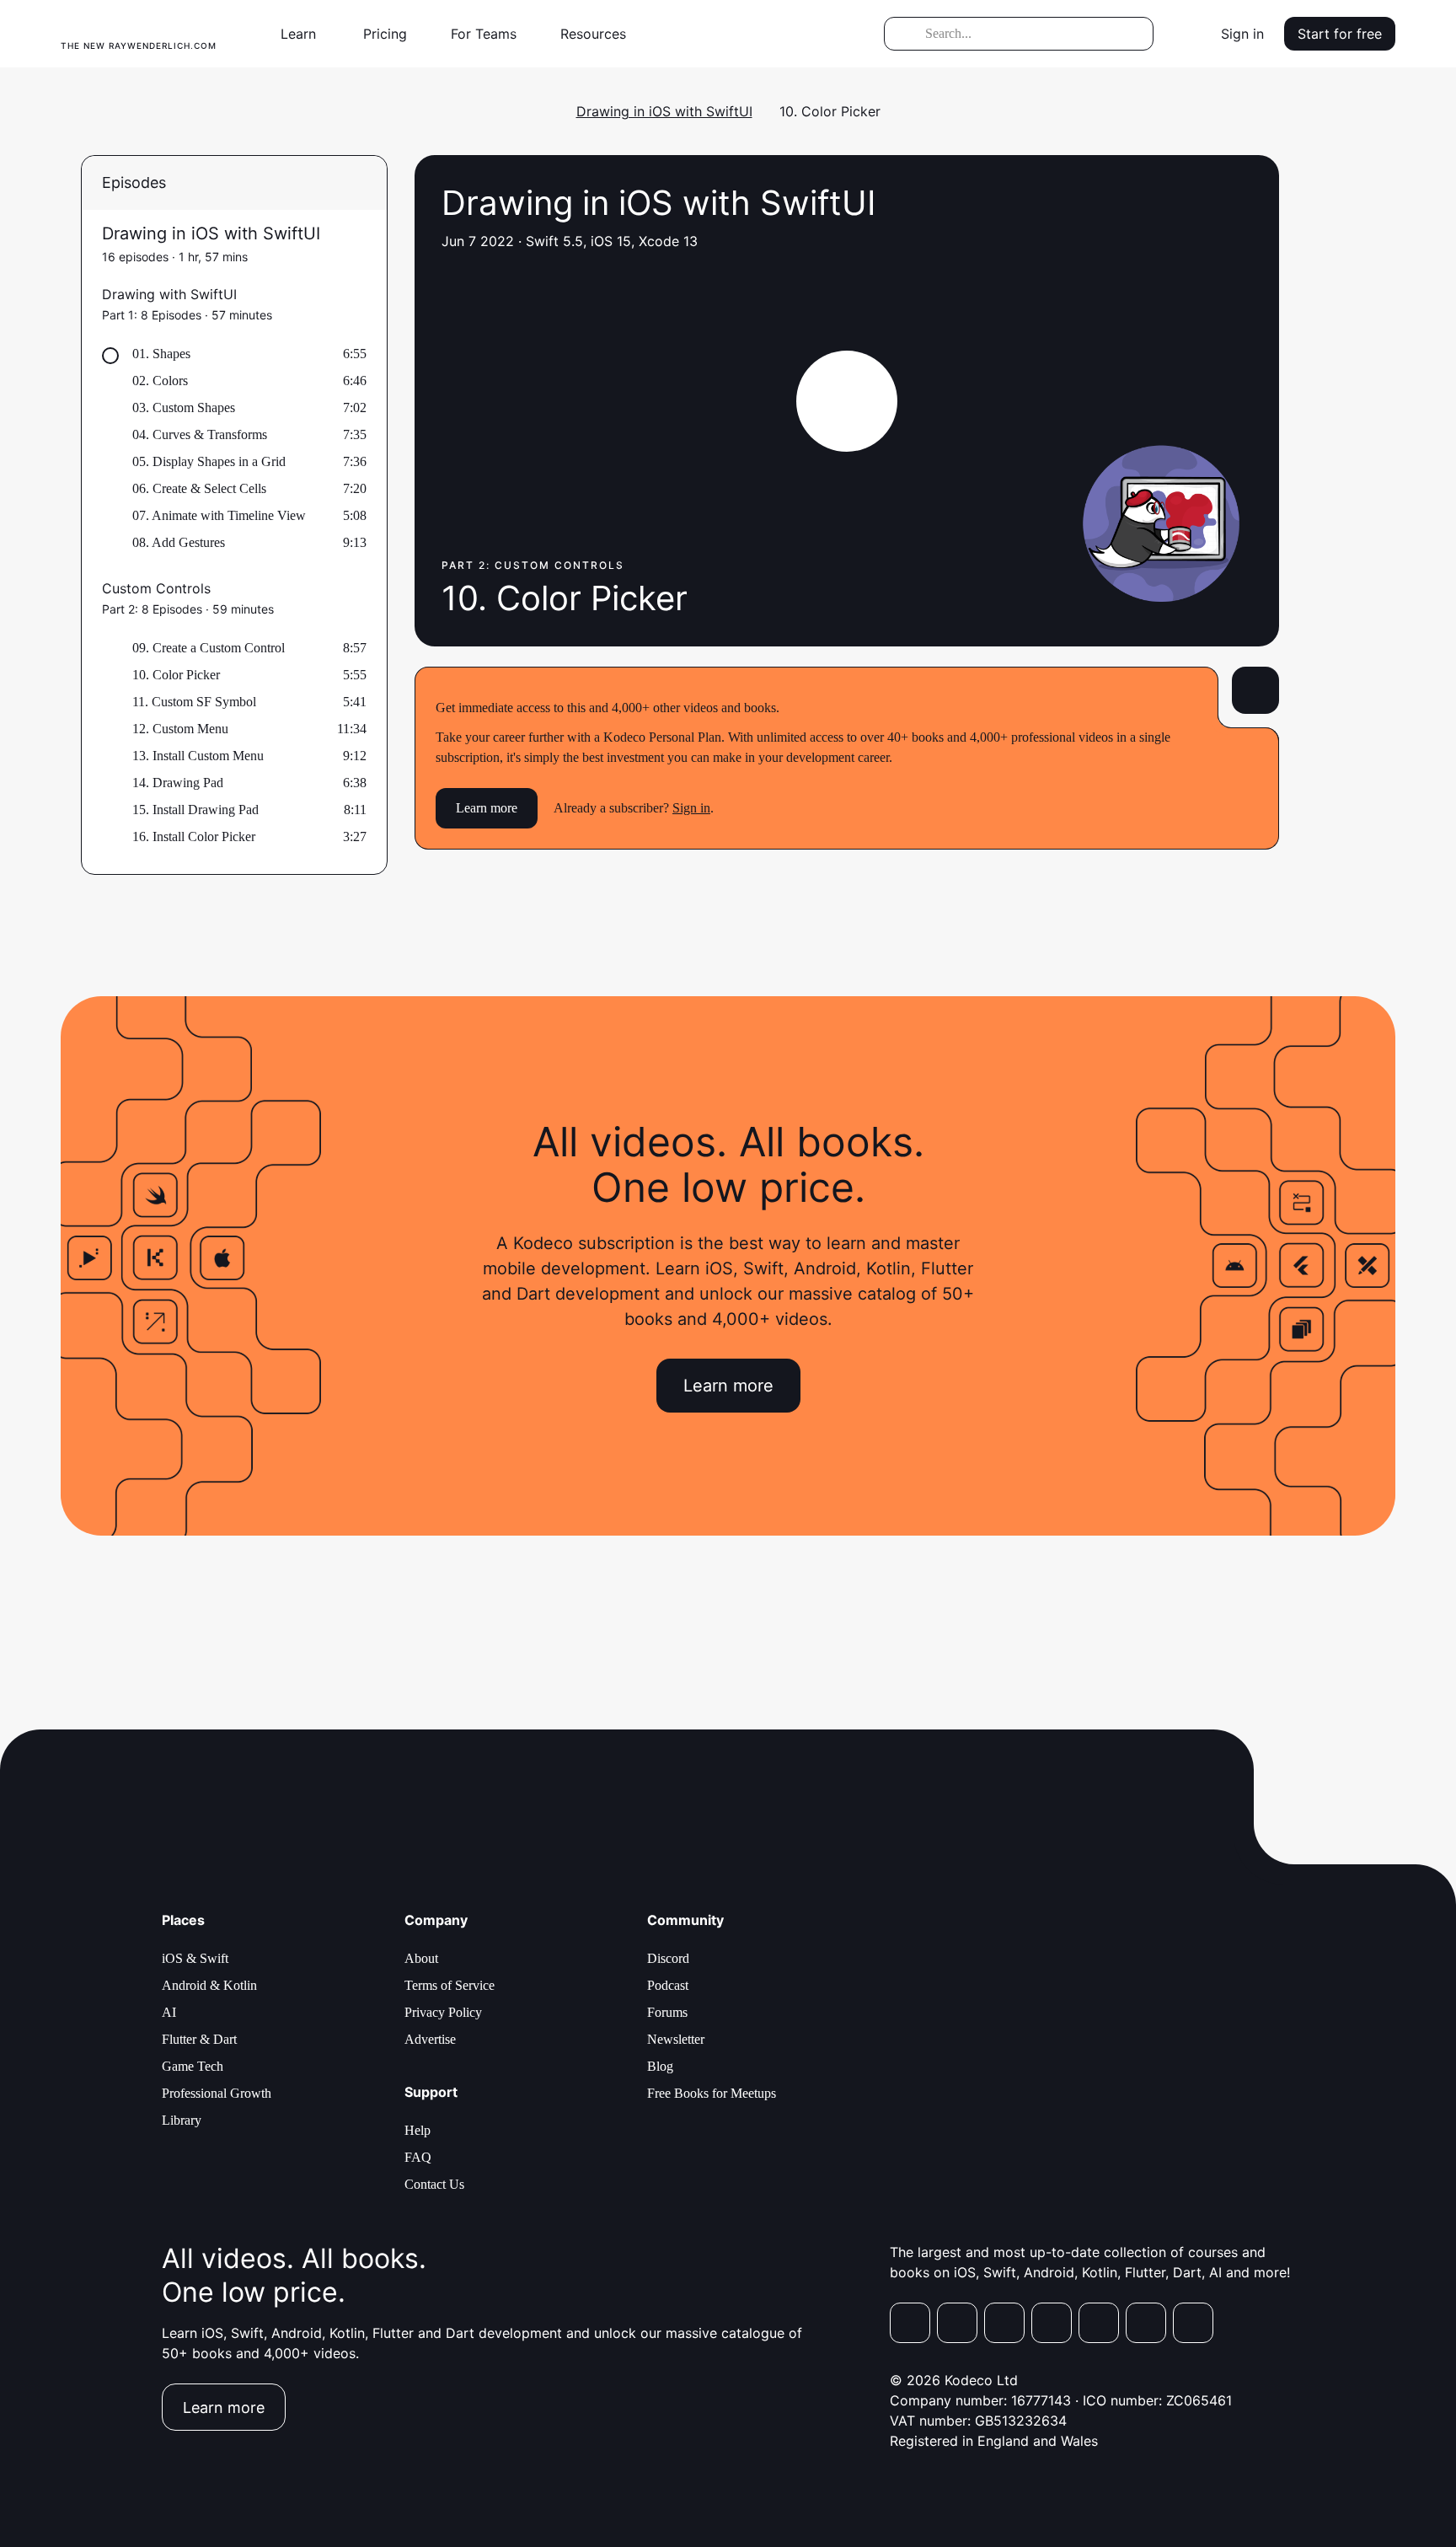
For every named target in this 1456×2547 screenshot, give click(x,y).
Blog (660, 2066)
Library (182, 2120)
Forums (667, 2012)
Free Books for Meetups (712, 2093)
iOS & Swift (195, 1958)
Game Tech (193, 2066)
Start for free (1340, 34)
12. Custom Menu (180, 729)
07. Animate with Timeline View (219, 515)
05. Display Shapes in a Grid (209, 461)
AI (169, 2012)
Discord (668, 1958)
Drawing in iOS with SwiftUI (664, 111)
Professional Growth (217, 2093)
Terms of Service (450, 1985)
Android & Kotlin (209, 1985)
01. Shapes (161, 354)
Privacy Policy (443, 2012)
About (421, 1958)
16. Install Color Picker (194, 836)
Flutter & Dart (199, 2039)
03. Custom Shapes (184, 408)
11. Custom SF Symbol (194, 702)
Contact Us (434, 2184)
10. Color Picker (176, 675)
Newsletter (676, 2039)
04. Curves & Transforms (200, 434)
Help (418, 2130)
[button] (305, 34)
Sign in (1242, 34)
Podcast (668, 1985)
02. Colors (160, 381)
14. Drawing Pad (178, 783)
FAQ (418, 2157)
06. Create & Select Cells (199, 488)
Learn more (487, 808)
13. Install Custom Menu (198, 756)
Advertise (430, 2039)
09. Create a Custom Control (209, 648)
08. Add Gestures (179, 542)
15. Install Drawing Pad (195, 810)
